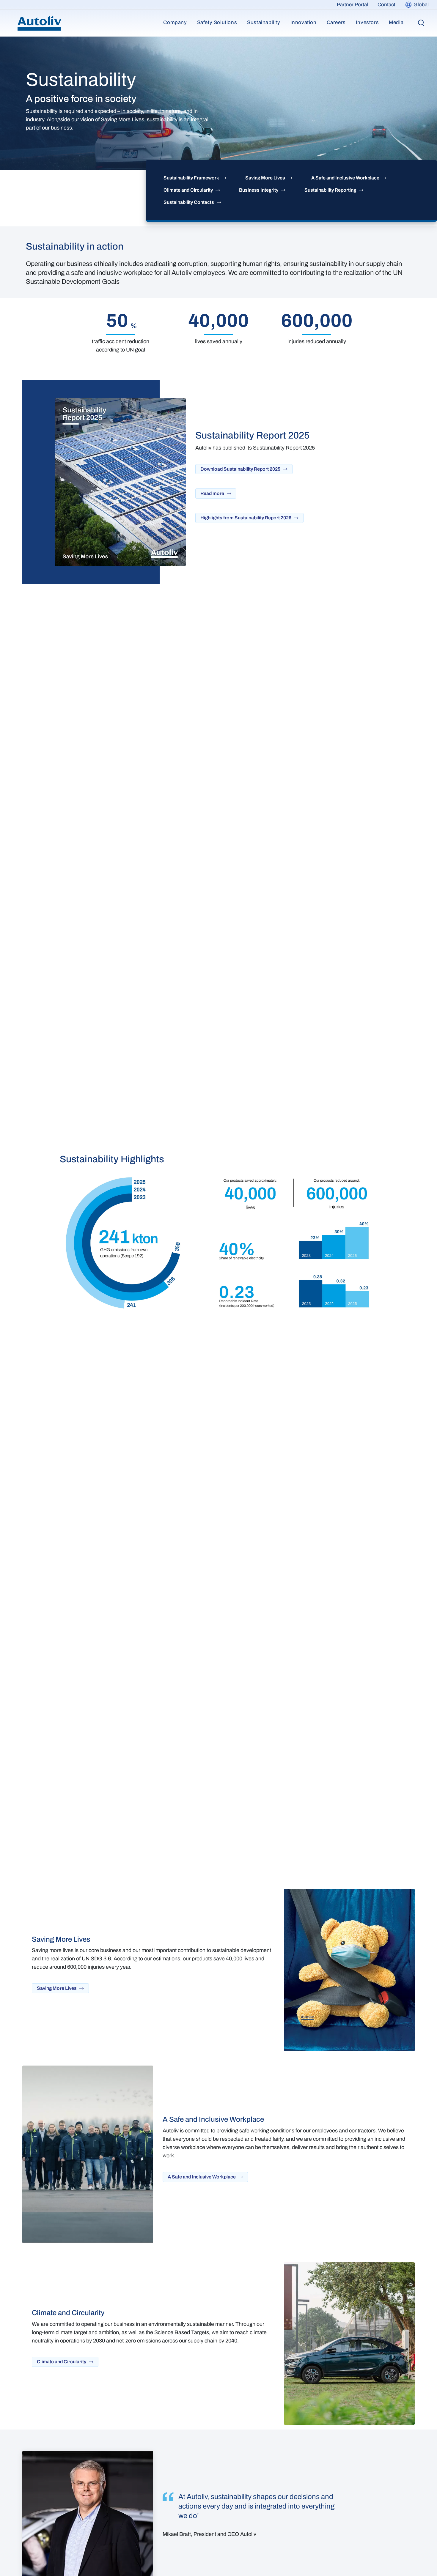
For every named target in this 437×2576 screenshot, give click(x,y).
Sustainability (264, 22)
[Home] (39, 23)
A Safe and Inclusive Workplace (345, 178)
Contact (386, 5)
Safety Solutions (217, 22)
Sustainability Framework (191, 178)
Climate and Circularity (188, 190)
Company (175, 22)
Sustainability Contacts (189, 202)
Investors (367, 22)
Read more (212, 493)
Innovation (304, 22)
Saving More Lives (265, 178)
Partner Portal (352, 5)
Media (396, 22)
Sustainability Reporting (330, 190)
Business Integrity (259, 190)
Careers (336, 22)
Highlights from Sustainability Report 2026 (246, 518)
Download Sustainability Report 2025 (240, 469)
